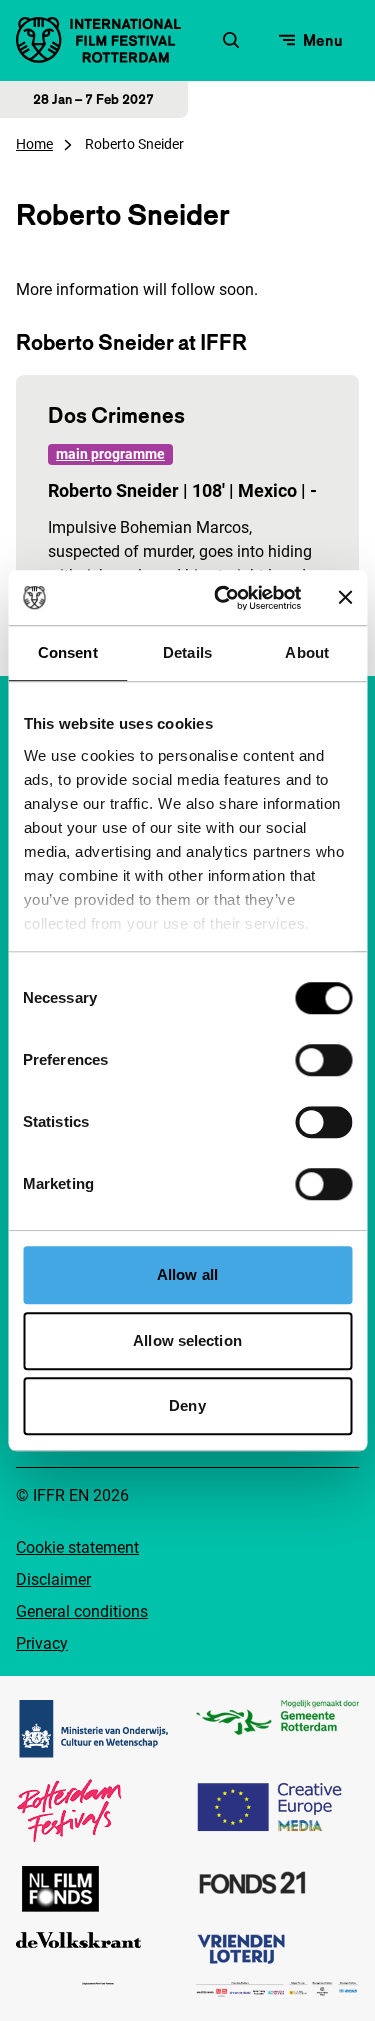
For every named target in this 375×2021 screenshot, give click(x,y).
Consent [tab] (68, 652)
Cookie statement (77, 1547)
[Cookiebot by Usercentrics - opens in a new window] (223, 598)
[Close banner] (345, 598)
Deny (187, 1405)
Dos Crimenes (116, 415)
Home (34, 144)
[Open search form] (231, 40)
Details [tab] (187, 652)
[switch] (323, 1060)
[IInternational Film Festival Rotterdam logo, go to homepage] (98, 40)
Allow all (187, 1274)
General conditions (82, 1611)
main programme (110, 454)
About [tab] (307, 652)
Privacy (42, 1643)
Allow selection (187, 1340)
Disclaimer (53, 1579)
